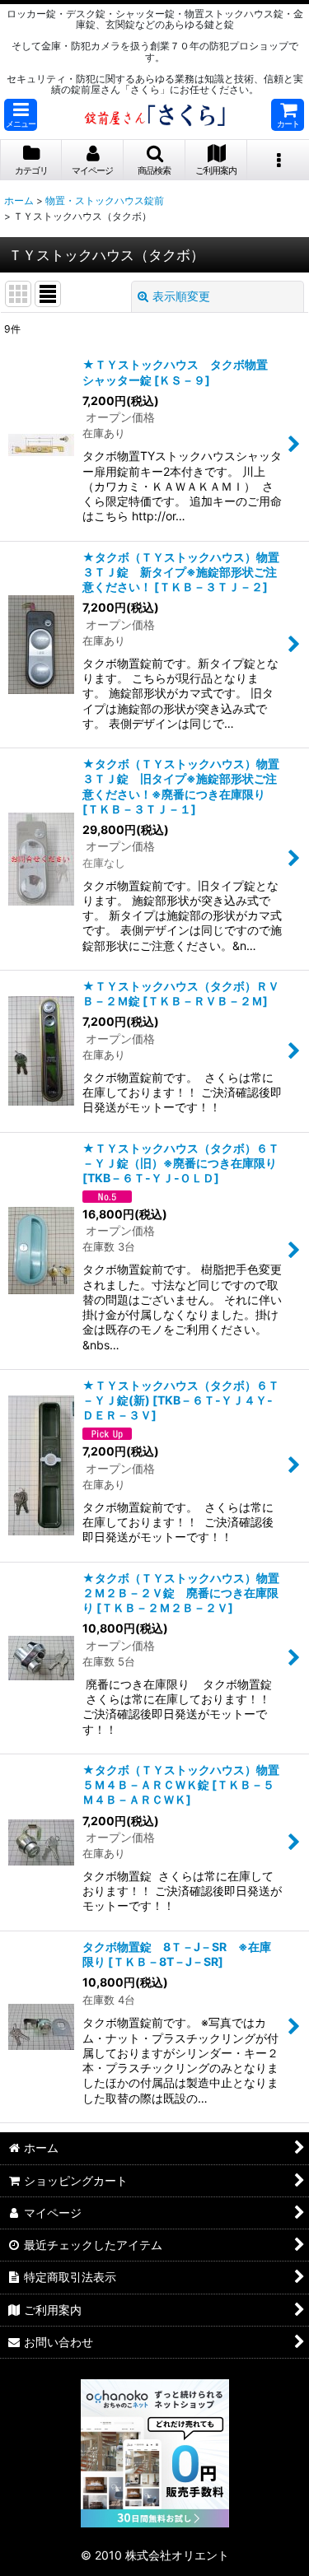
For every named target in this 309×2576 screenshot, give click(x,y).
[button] (21, 115)
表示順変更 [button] (181, 296)
